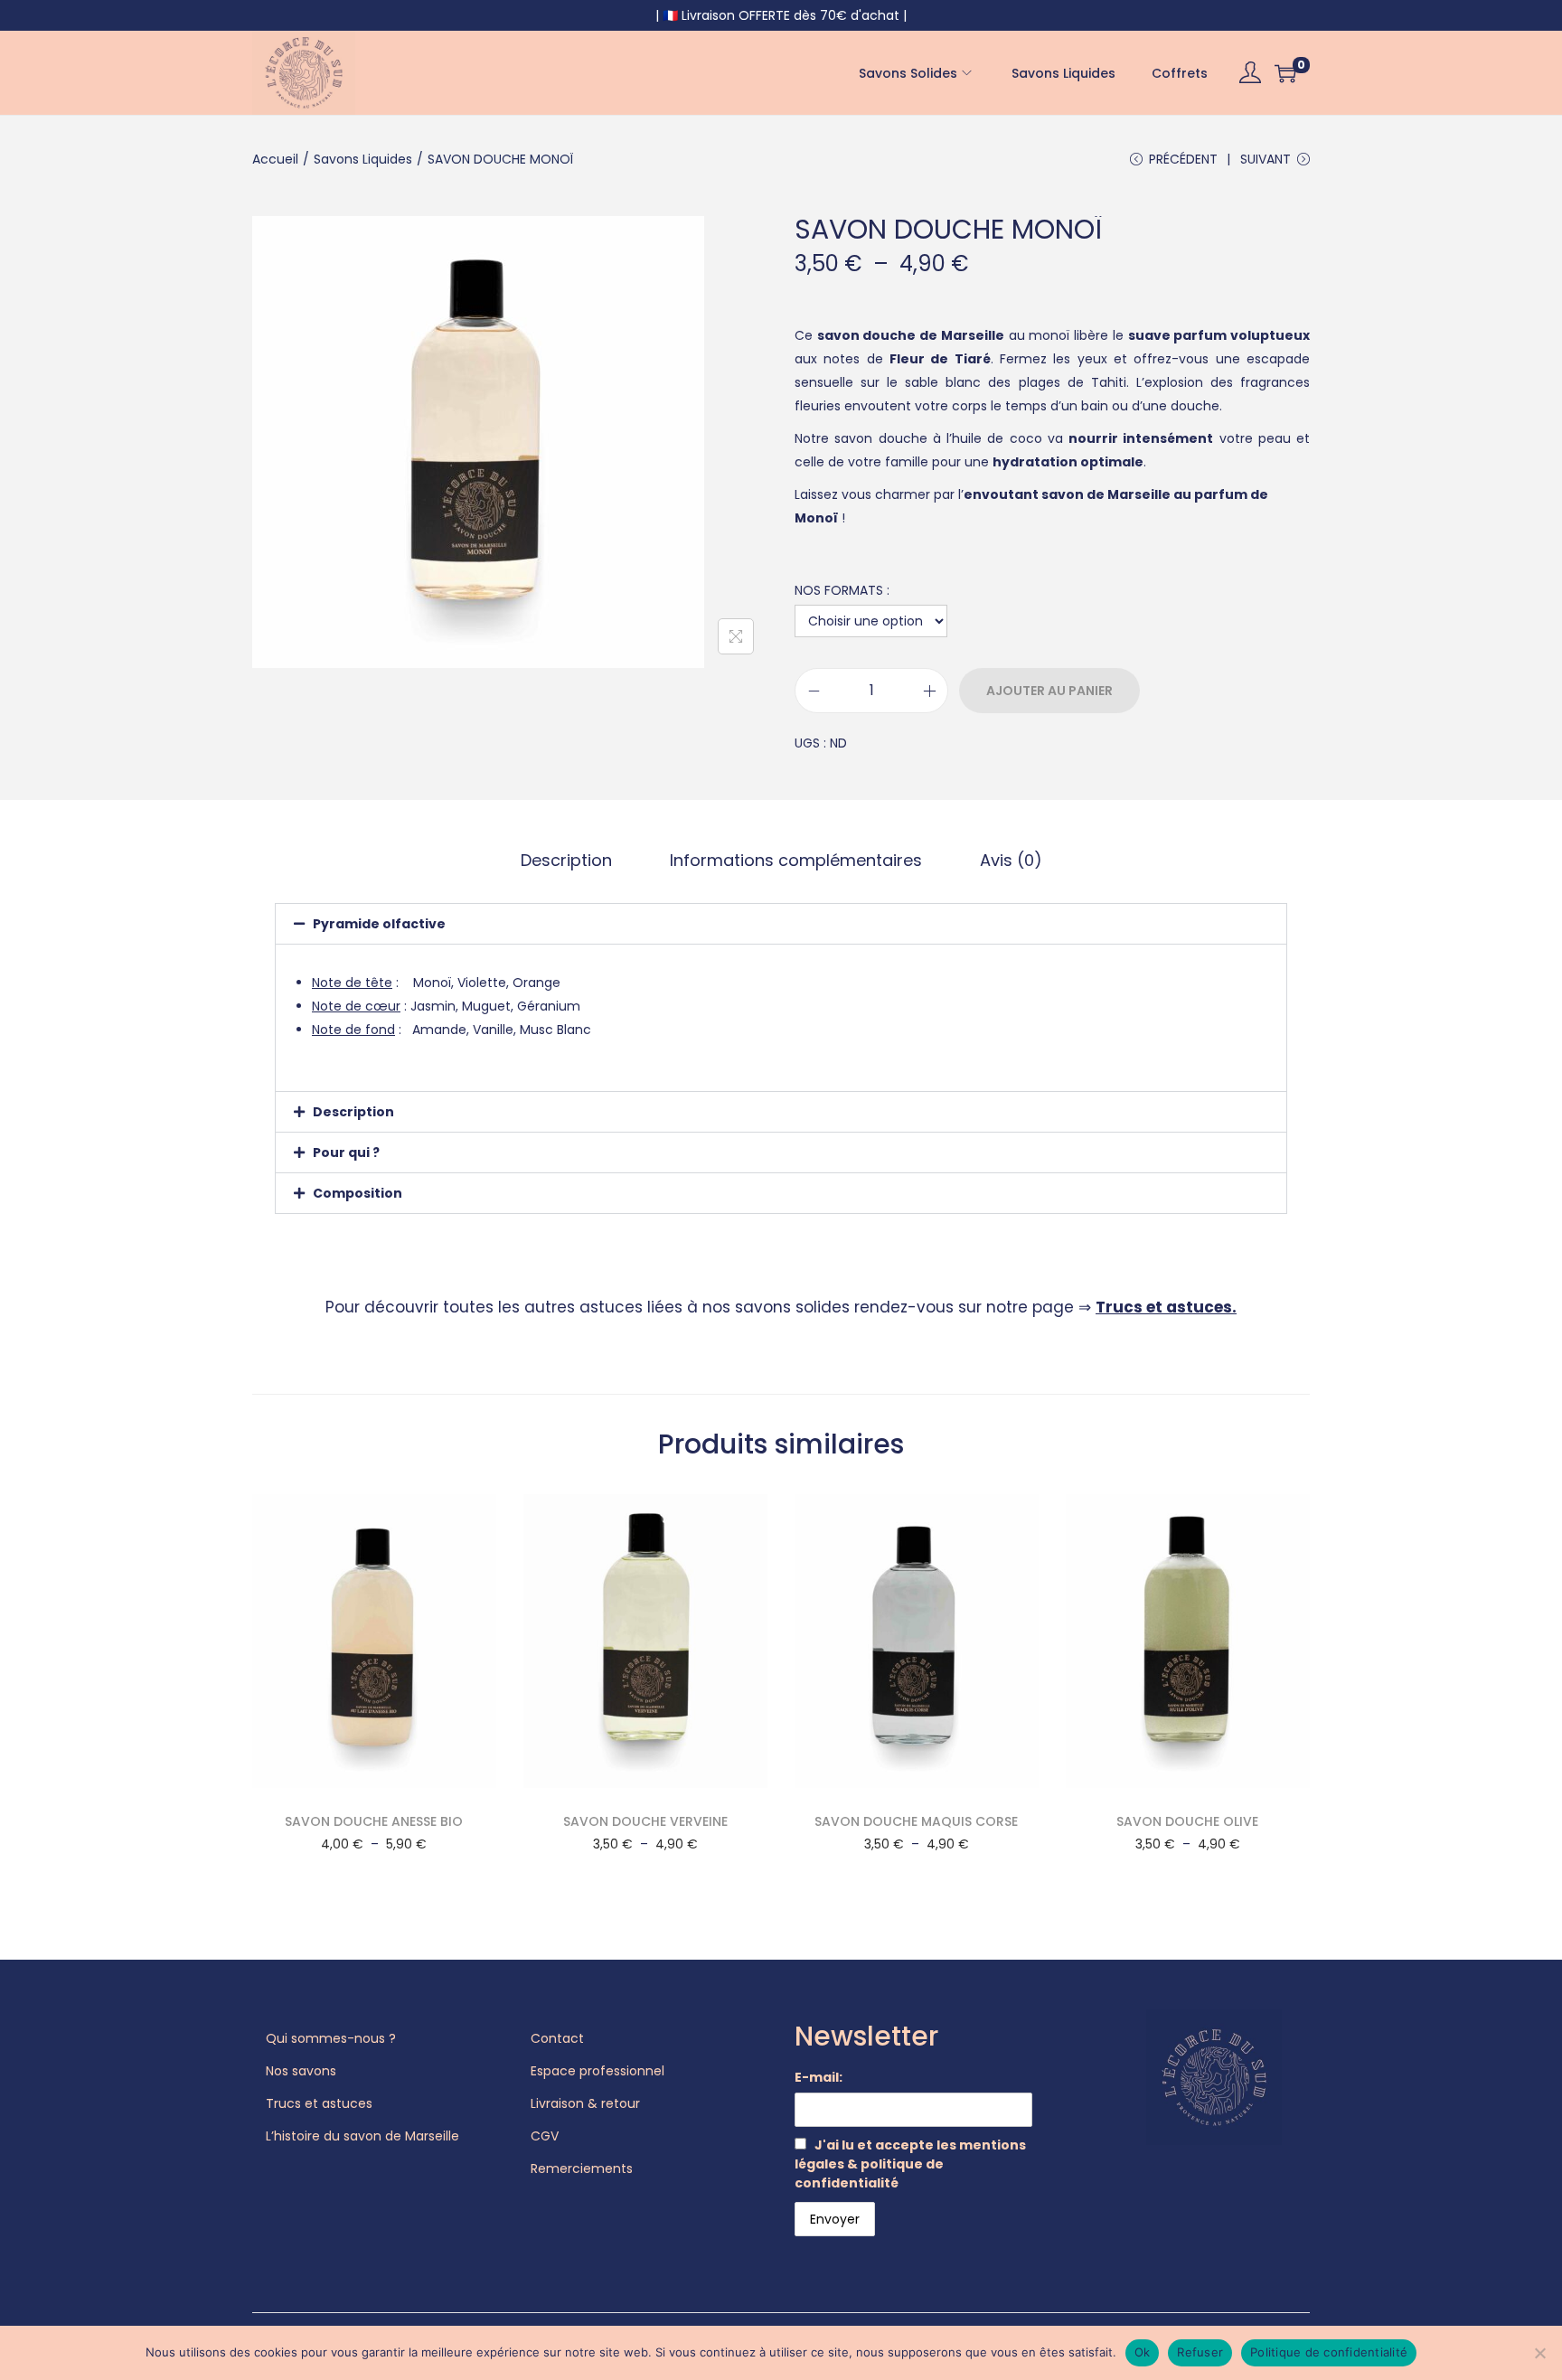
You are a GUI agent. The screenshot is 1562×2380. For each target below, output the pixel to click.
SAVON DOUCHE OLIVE (1187, 1821)
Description (566, 860)
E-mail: (819, 2077)
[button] (781, 924)
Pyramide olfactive (379, 924)
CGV (545, 2136)
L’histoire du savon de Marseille (362, 2136)
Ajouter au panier (1049, 691)
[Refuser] (1539, 2353)
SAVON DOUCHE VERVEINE (645, 1821)
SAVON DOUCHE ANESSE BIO (374, 1821)
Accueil (275, 159)
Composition (358, 1193)
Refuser (1200, 2352)
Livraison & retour (585, 2103)
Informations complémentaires (796, 860)
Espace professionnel (598, 2071)
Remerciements (582, 2168)
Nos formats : (842, 590)
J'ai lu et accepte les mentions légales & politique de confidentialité (910, 2164)
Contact (557, 2038)
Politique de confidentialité (1329, 2352)
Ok (1143, 2352)
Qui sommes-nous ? (331, 2038)
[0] (1285, 73)
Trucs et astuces (1164, 1307)
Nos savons (301, 2071)
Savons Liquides (363, 159)
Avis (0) (1011, 860)
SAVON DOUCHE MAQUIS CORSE (916, 1821)
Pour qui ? (346, 1152)
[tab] (566, 861)
